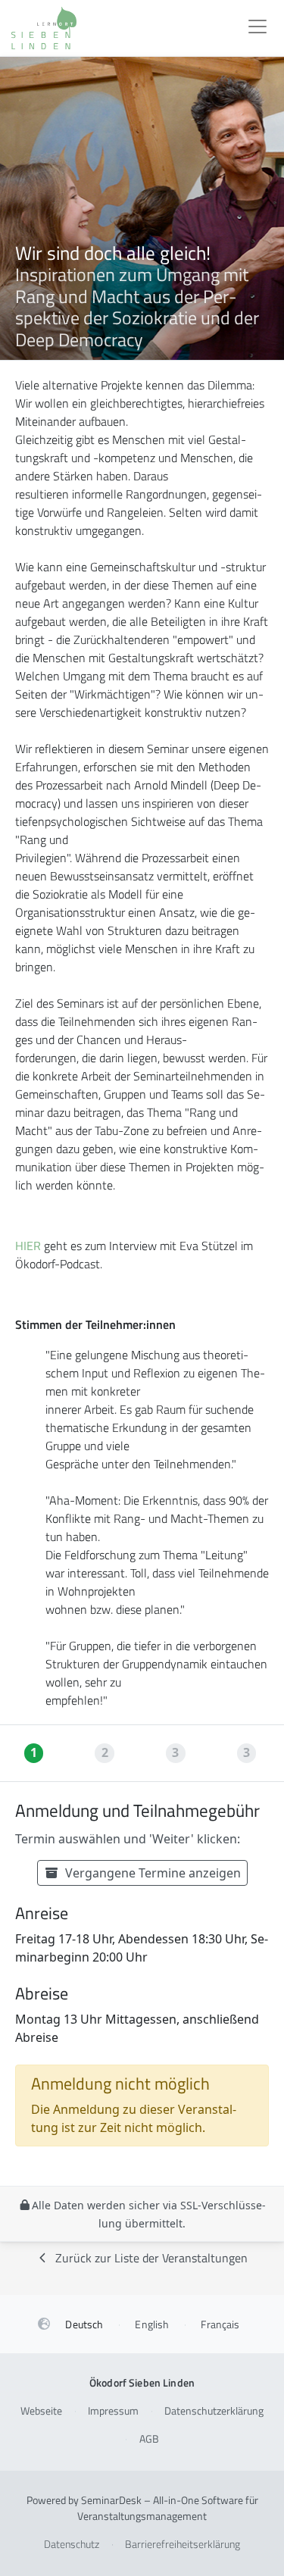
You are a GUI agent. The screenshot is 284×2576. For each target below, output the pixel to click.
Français (220, 2324)
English (152, 2324)
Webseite (41, 2410)
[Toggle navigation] (257, 28)
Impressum (113, 2410)
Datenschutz (72, 2544)
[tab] (36, 1753)
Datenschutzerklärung (214, 2410)
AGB (149, 2438)
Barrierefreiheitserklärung (183, 2544)
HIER (28, 1246)
